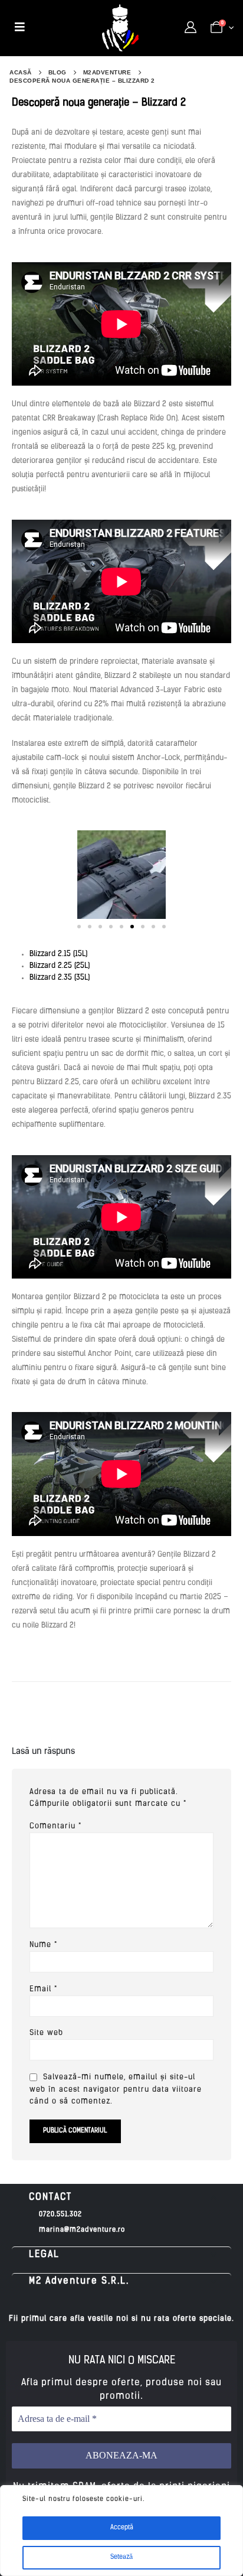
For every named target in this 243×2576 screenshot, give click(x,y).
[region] (121, 2531)
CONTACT (50, 2197)
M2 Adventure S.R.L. (79, 2281)
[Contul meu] (191, 28)
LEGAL (44, 2255)
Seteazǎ (121, 2557)
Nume (43, 1945)
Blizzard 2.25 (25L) (60, 966)
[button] (79, 927)
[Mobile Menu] (20, 28)
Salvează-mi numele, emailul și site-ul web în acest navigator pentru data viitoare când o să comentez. (116, 2090)
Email (43, 1989)
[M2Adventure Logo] (120, 28)
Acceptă (122, 2528)
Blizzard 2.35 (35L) (60, 978)
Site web (46, 2033)
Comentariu (55, 1826)
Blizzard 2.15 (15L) (58, 954)
